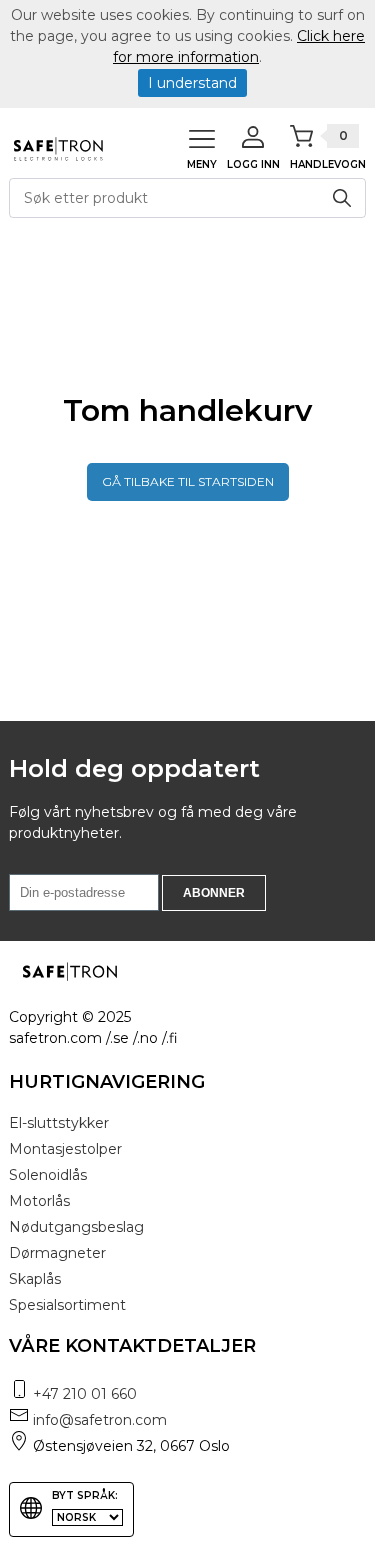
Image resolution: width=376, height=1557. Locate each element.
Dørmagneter (57, 1253)
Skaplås (35, 1279)
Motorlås (39, 1201)
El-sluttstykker (59, 1123)
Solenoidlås (48, 1175)
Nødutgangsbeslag (76, 1227)
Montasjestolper (65, 1149)
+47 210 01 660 (85, 1394)
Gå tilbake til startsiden (188, 481)
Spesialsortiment (67, 1305)
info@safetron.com (100, 1420)
